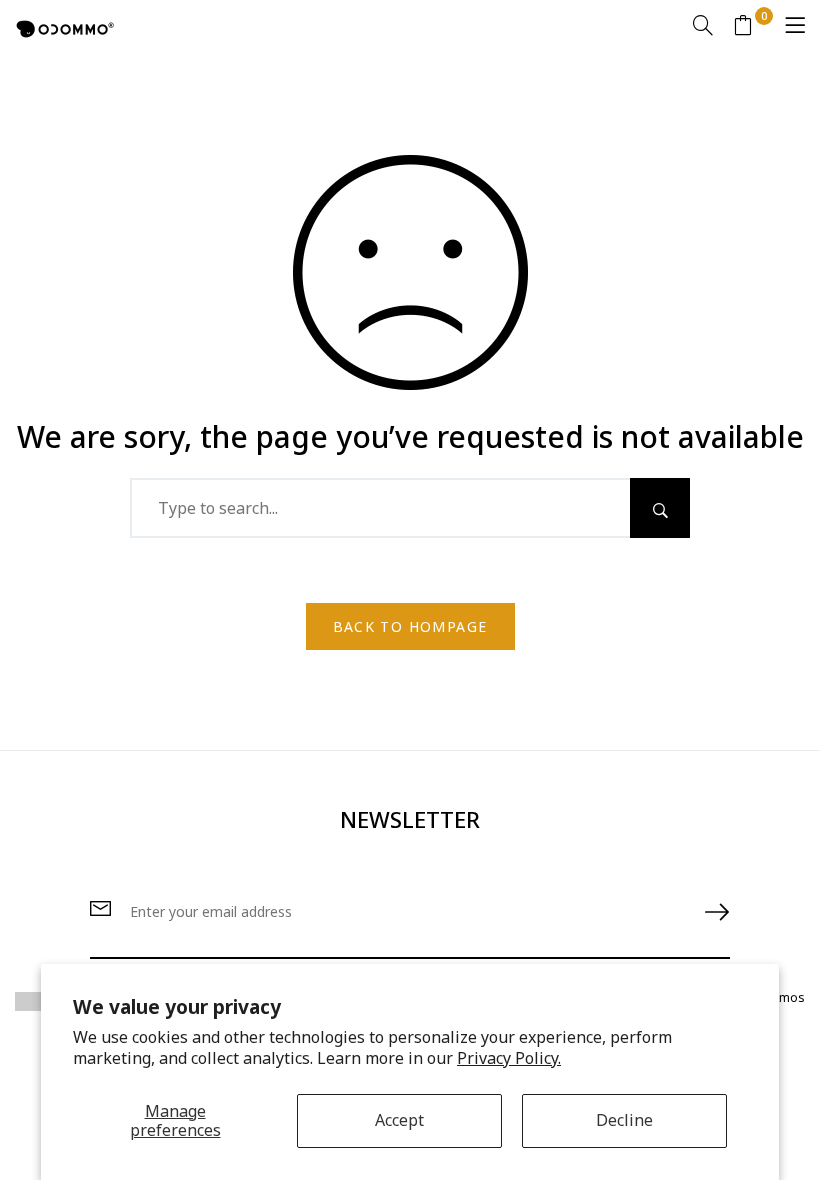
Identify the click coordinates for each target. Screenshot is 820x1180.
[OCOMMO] (65, 27)
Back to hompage (410, 626)
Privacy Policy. (509, 1058)
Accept (399, 1120)
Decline (624, 1120)
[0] (743, 27)
